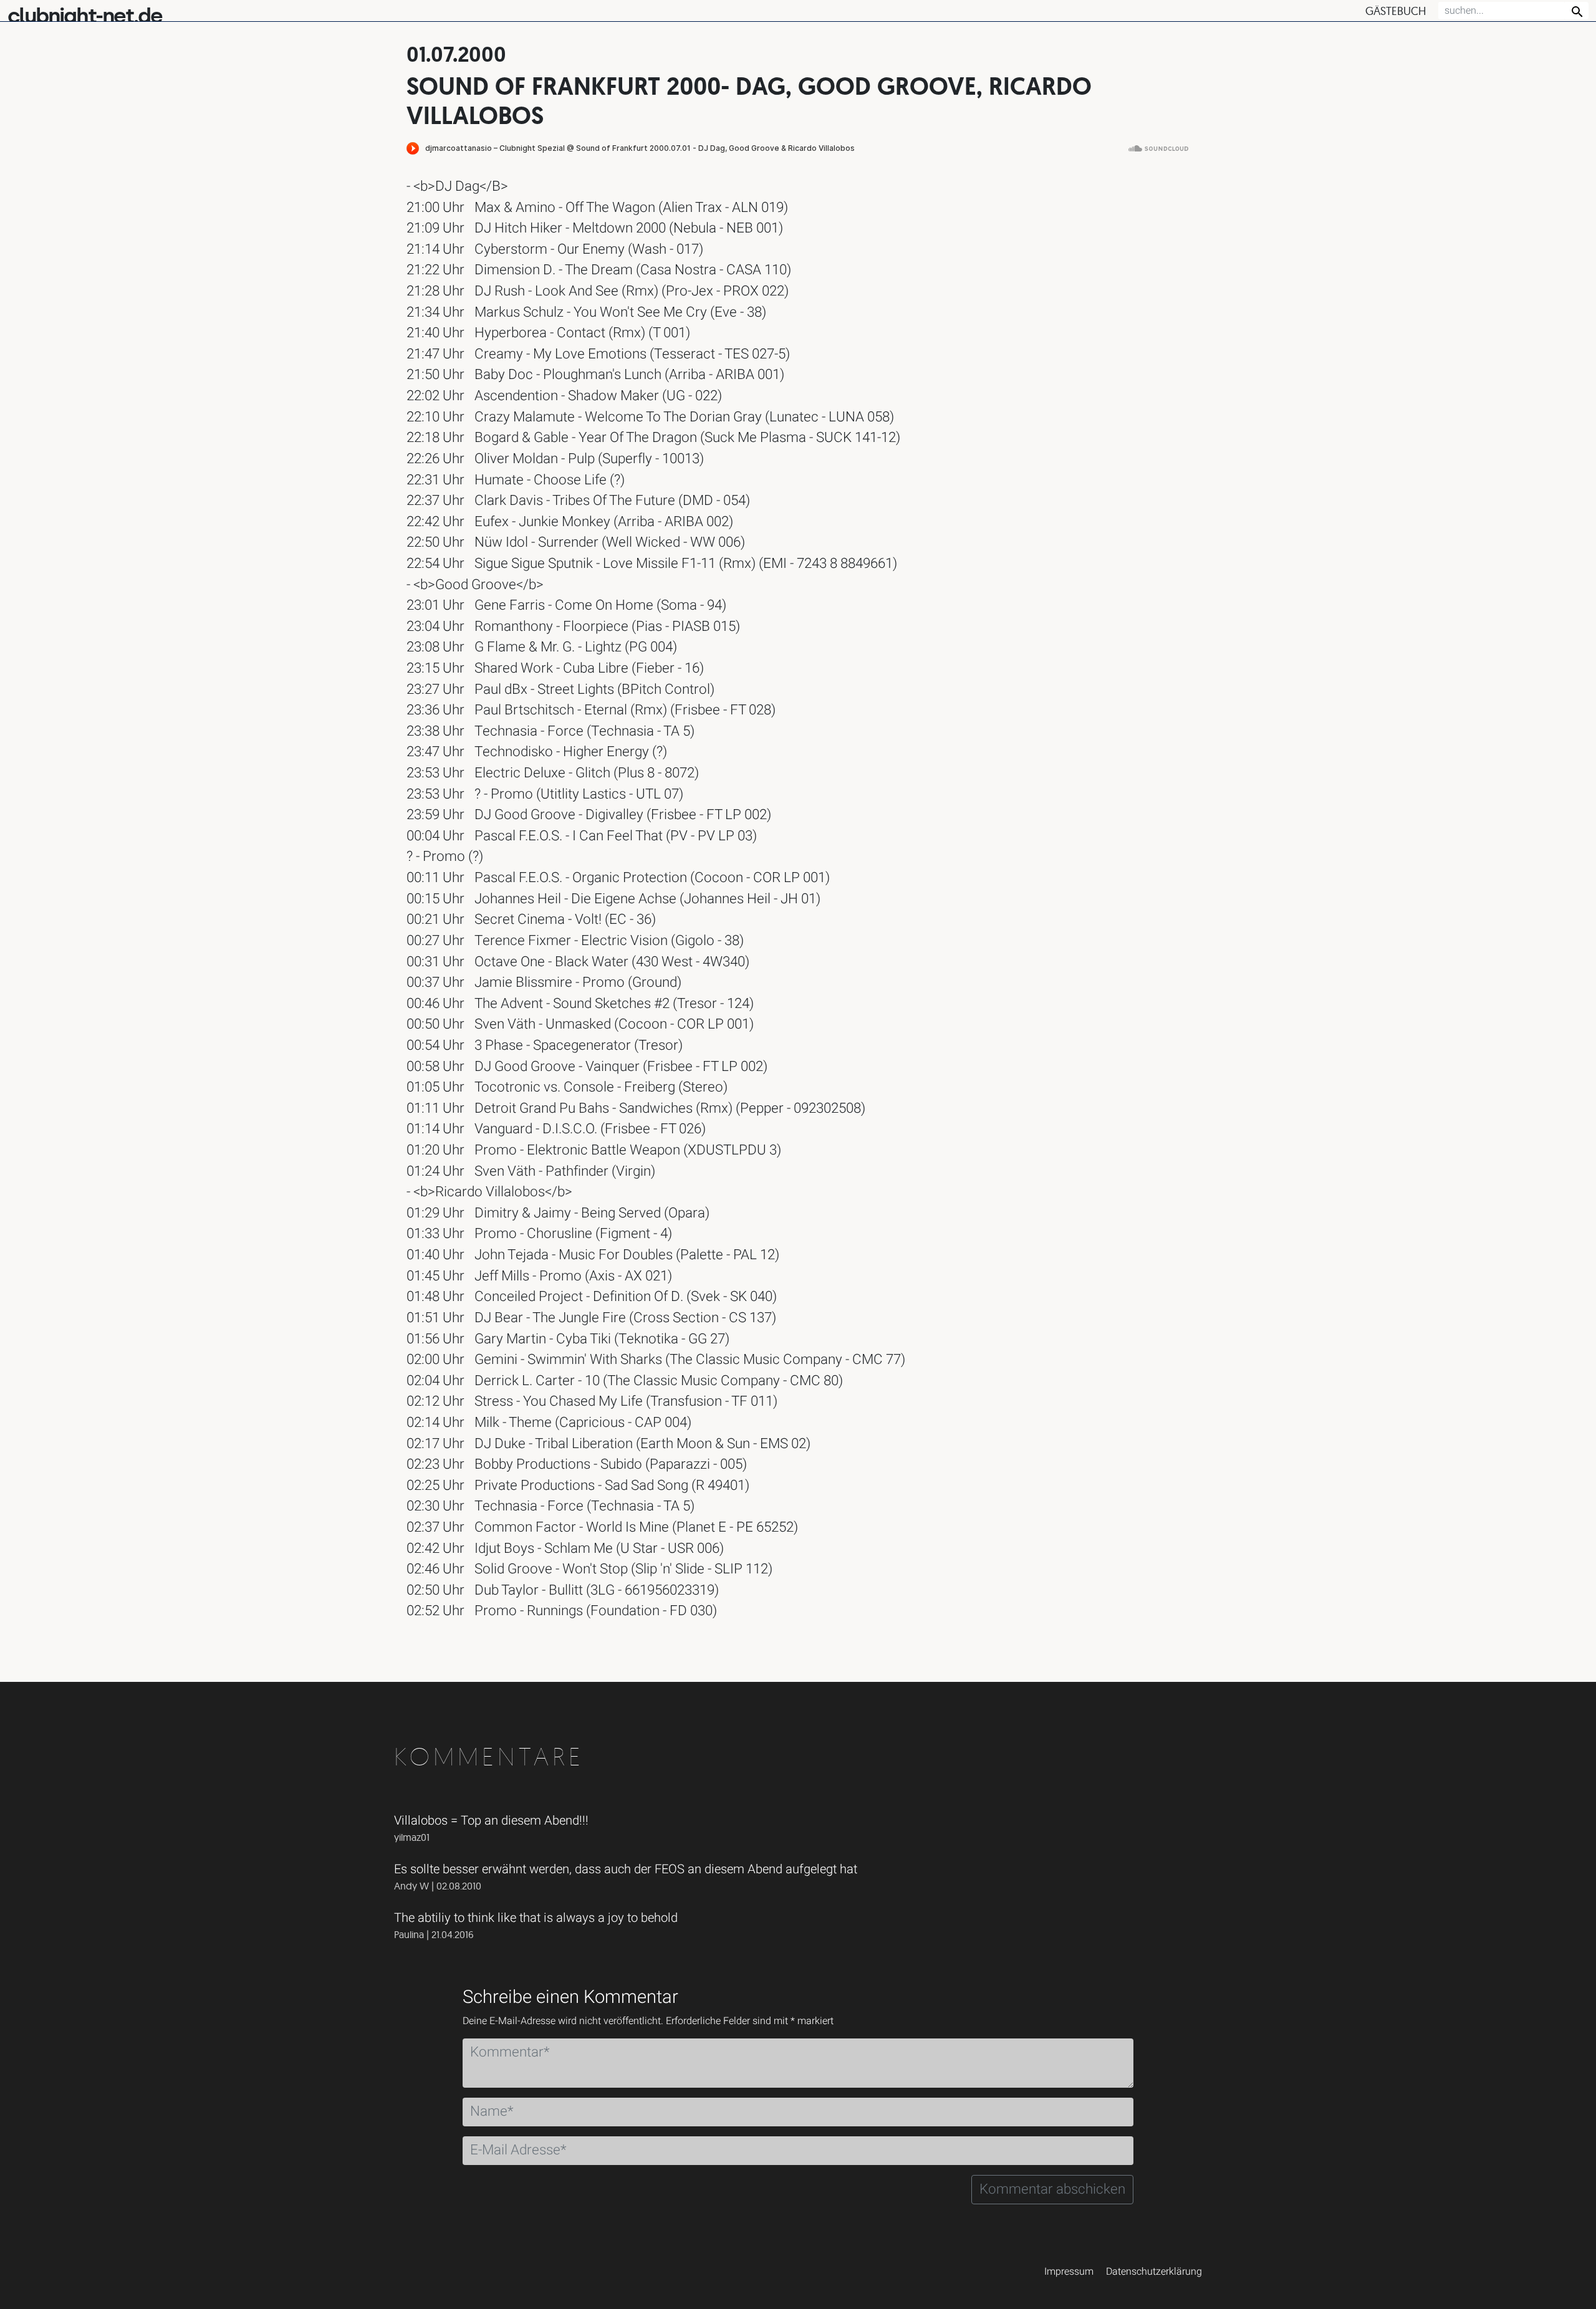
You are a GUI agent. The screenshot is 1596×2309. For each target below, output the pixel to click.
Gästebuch (1396, 11)
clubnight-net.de (85, 16)
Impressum (1069, 2272)
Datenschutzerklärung (1154, 2272)
